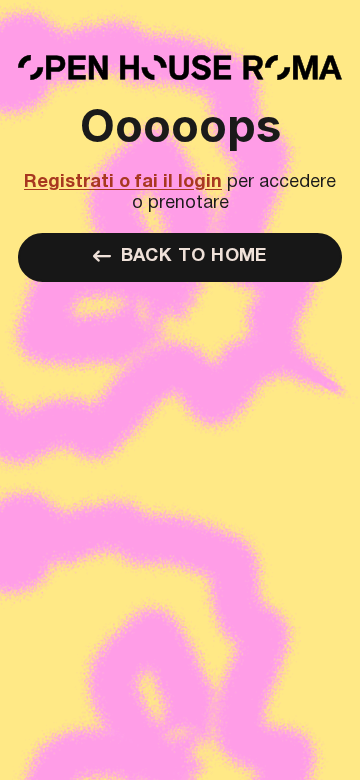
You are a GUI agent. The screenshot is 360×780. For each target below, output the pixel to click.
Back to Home (194, 256)
